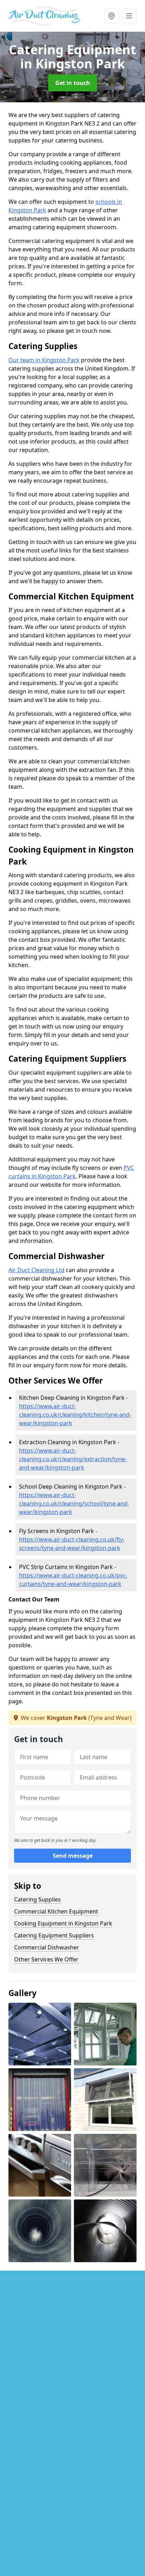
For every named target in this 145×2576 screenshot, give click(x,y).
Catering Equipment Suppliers (54, 1935)
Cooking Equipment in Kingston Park (63, 1923)
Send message (73, 1856)
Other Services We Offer (46, 1959)
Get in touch (73, 83)
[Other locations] (112, 16)
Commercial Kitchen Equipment (56, 1911)
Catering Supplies (37, 1899)
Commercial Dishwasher (47, 1947)
